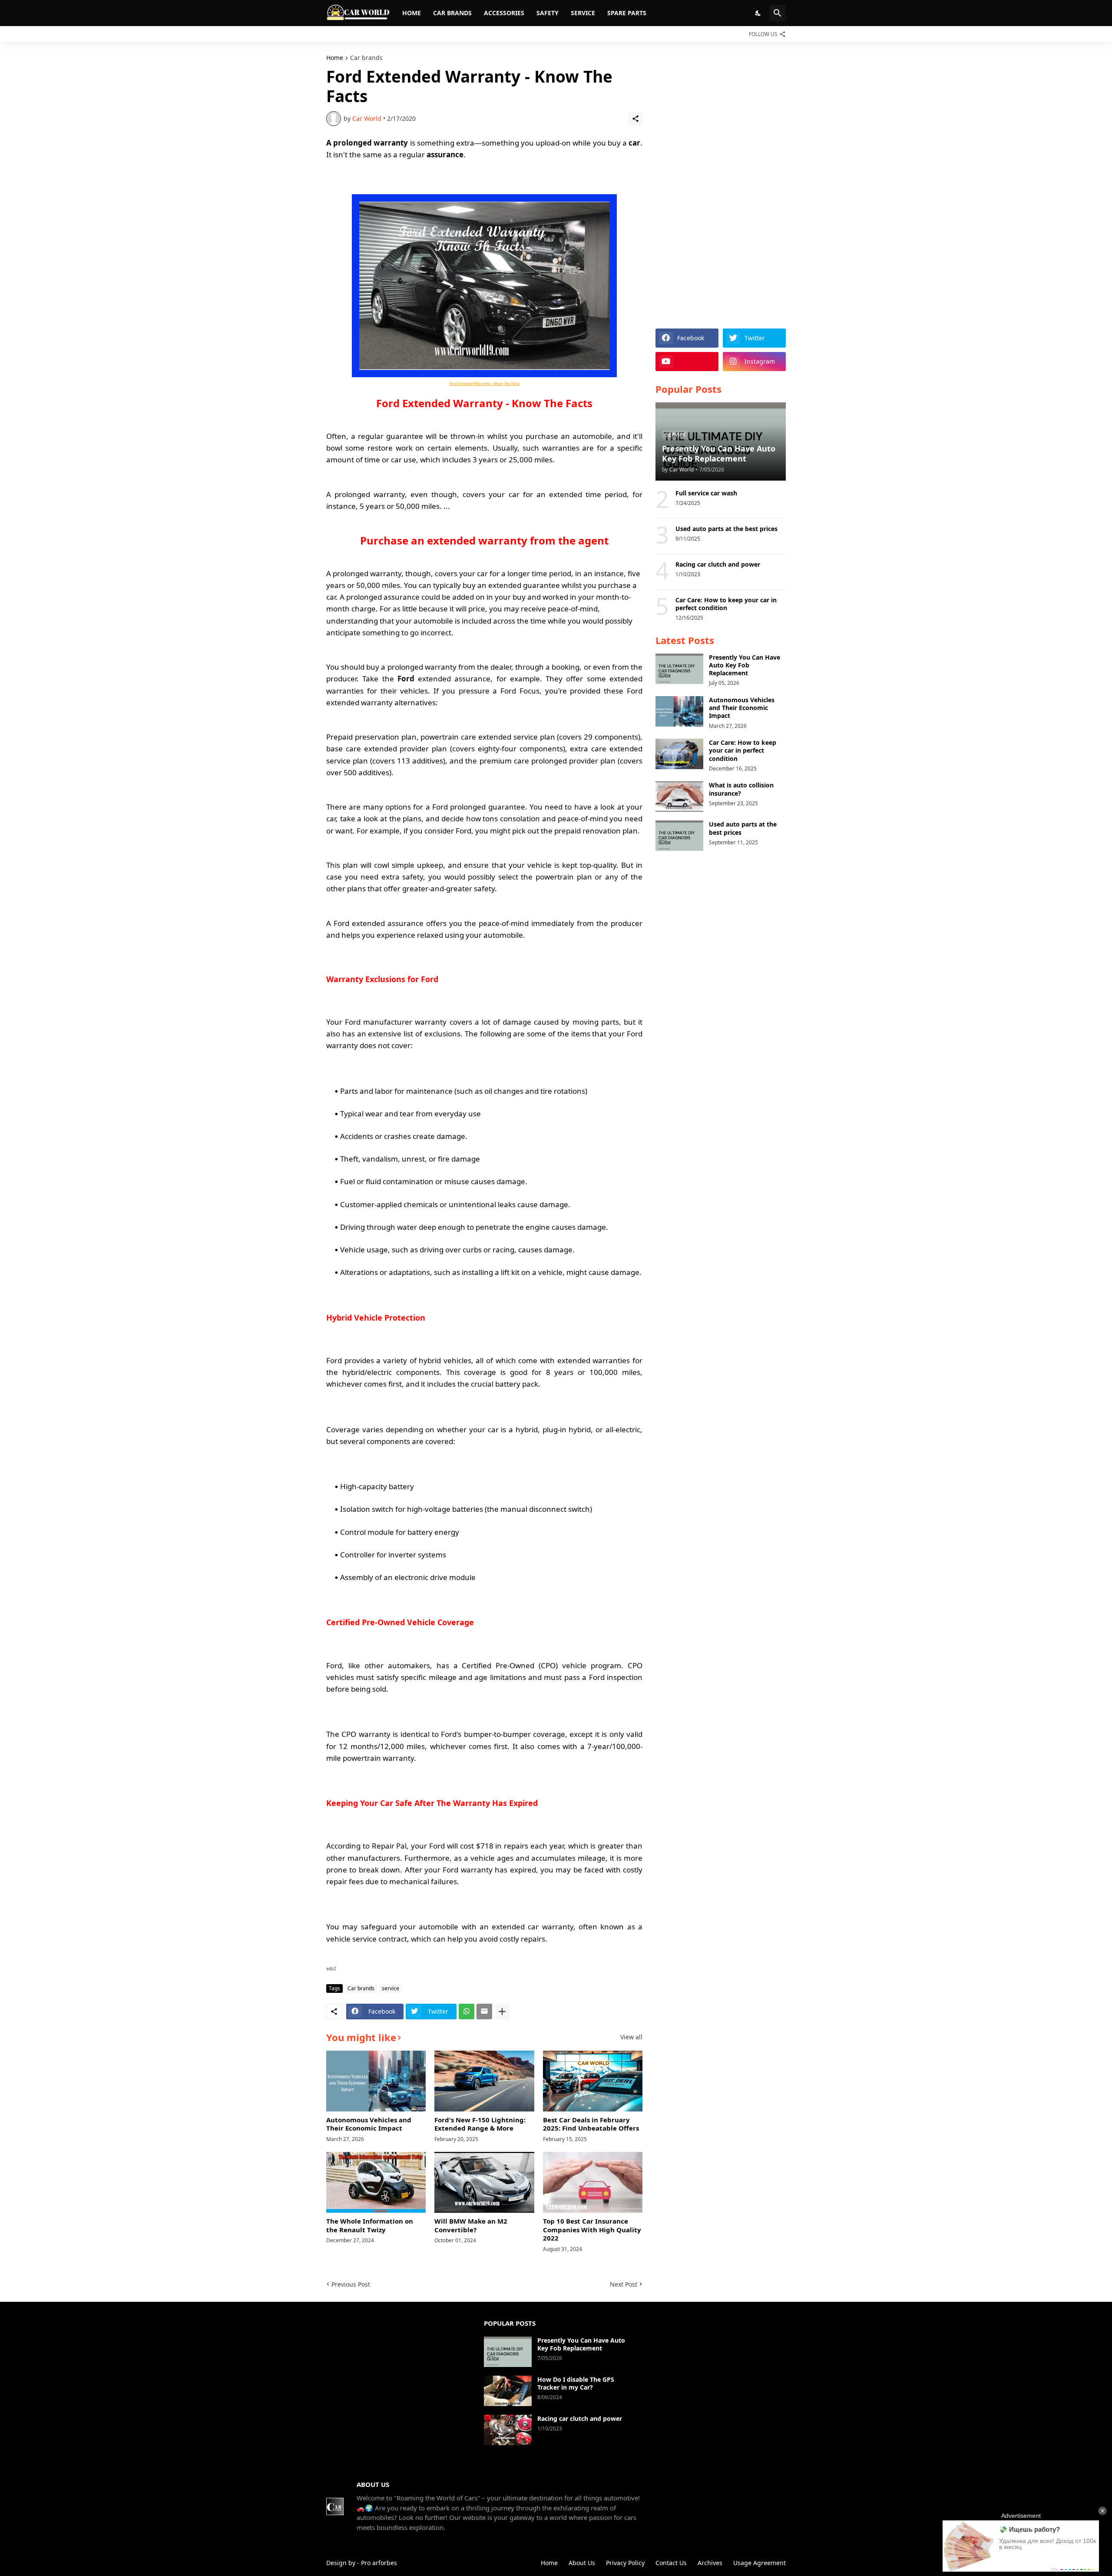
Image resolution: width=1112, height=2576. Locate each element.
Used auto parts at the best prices (726, 529)
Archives (710, 2563)
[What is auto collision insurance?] (679, 797)
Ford (406, 679)
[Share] (635, 119)
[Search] (778, 13)
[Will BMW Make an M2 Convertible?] (484, 2182)
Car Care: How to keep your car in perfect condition (726, 604)
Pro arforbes (379, 2563)
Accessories (504, 13)
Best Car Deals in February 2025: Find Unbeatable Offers (591, 2124)
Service (583, 13)
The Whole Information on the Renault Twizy (370, 2226)
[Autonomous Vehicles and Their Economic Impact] (376, 2081)
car (634, 143)
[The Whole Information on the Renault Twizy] (376, 2182)
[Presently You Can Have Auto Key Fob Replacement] (679, 669)
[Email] (484, 2012)
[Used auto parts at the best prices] (679, 836)
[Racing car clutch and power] (508, 2430)
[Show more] (502, 2012)
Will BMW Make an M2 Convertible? (471, 2226)
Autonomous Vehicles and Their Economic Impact (369, 2124)
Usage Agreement (760, 2563)
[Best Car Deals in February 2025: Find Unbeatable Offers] (593, 2081)
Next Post (624, 2284)
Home (412, 13)
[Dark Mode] (758, 13)
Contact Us (671, 2563)
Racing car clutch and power (718, 564)
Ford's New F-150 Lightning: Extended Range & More (480, 2124)
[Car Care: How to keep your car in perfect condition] (679, 754)
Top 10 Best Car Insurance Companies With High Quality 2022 (592, 2230)
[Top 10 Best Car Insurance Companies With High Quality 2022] (593, 2182)
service (391, 1988)
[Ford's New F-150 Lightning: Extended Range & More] (484, 2081)
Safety (548, 13)
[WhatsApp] (467, 2012)
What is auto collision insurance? (741, 789)
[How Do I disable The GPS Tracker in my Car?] (508, 2391)
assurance (445, 154)
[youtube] (687, 362)
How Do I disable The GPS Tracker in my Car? (576, 2383)
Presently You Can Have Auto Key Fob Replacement (745, 665)
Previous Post (351, 2284)
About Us (582, 2563)
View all (631, 2037)
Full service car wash (706, 493)
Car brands (452, 13)
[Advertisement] (721, 185)
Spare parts (627, 13)
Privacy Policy (625, 2563)
